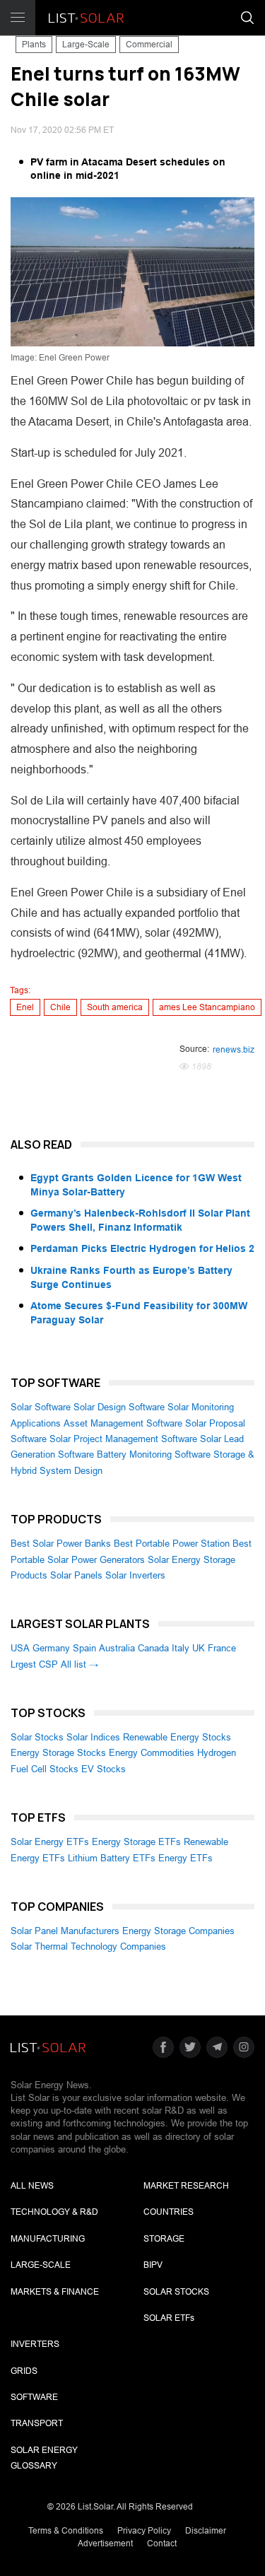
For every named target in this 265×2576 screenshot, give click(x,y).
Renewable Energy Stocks (177, 1737)
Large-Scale (86, 45)
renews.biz (234, 1050)
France (222, 1648)
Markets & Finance (55, 2292)
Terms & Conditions (66, 2531)
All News (32, 2186)
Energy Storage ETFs (136, 1842)
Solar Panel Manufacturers (65, 1931)
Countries (169, 2212)
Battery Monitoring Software (154, 1454)
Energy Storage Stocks (58, 1753)
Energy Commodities (152, 1753)
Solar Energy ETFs (50, 1842)
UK (199, 1648)
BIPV (153, 2265)
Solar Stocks (37, 1737)
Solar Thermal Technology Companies (88, 1946)
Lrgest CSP (34, 1664)
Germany (51, 1648)
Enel (25, 1007)
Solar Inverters (135, 1575)
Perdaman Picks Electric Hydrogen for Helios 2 (142, 1248)
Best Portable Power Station (172, 1544)
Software (34, 2397)
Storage (164, 2239)
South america (115, 1007)
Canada (153, 1648)
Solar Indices (93, 1737)
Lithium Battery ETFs (112, 1858)
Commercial (149, 45)
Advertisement (105, 2543)
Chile (60, 1007)
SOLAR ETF (169, 2318)
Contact (162, 2543)
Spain (84, 1648)
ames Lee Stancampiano (207, 1007)
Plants (34, 45)
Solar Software (41, 1407)
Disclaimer (206, 2531)
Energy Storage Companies (178, 1931)
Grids (24, 2371)
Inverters (35, 2344)
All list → (79, 1664)
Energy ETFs (185, 1858)
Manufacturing (48, 2239)
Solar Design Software (119, 1407)
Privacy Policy (144, 2531)
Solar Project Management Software (123, 1439)
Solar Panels (76, 1575)
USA (20, 1648)
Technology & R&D (54, 2212)
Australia (117, 1648)
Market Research (186, 2186)
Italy (181, 1648)
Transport (37, 2423)
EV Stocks (104, 1769)
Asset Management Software (123, 1423)
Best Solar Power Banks (61, 1544)
